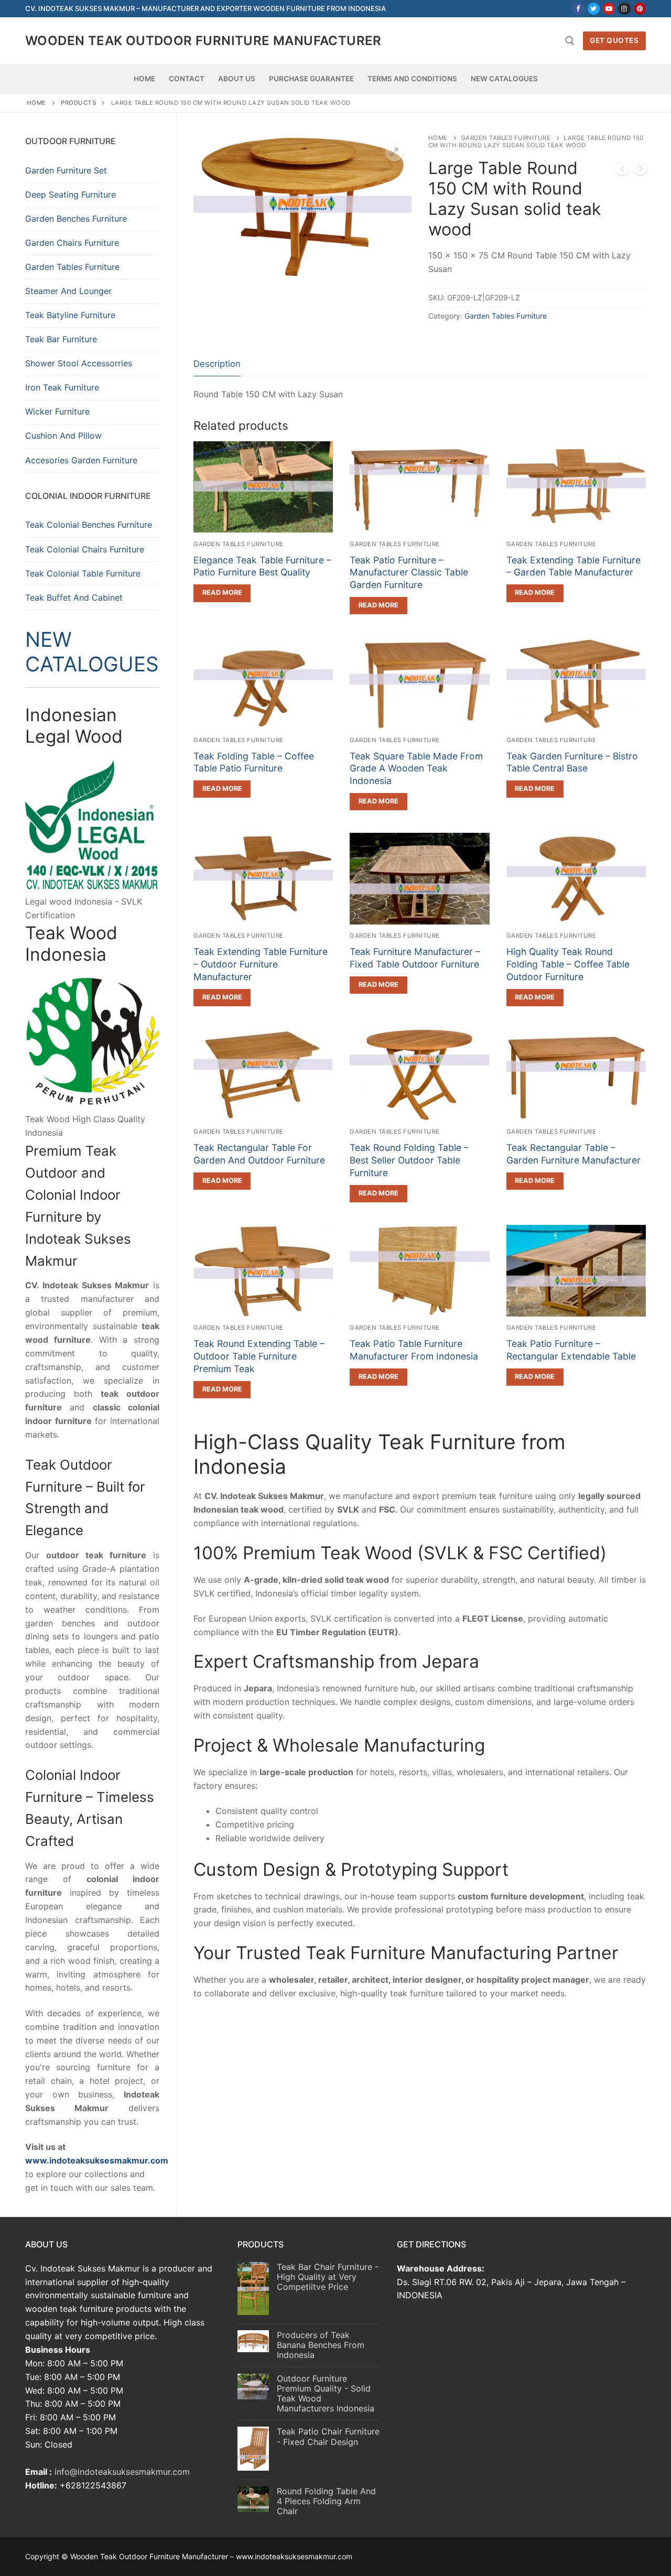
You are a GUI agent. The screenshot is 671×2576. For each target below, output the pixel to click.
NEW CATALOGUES (92, 651)
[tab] (217, 365)
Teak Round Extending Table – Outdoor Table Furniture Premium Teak (259, 1356)
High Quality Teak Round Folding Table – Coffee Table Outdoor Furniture (568, 964)
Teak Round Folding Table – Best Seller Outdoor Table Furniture (409, 1160)
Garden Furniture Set (66, 170)
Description (217, 364)
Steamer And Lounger (68, 291)
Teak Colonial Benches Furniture (89, 525)
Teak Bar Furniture (61, 339)
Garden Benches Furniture (76, 219)
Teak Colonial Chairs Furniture (85, 549)
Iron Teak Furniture (62, 387)
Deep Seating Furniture (71, 194)
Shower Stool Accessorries (79, 363)
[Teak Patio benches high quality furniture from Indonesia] (641, 171)
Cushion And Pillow (63, 436)
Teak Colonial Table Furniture (83, 573)
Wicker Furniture (57, 411)
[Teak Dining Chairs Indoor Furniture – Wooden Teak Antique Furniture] (622, 171)
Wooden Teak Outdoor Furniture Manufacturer (203, 41)
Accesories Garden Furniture (81, 460)
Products (78, 103)
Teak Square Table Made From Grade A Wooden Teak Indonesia (416, 769)
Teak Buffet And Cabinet (74, 597)
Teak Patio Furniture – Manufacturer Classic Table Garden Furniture (409, 573)
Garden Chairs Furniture (72, 243)
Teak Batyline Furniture (70, 315)
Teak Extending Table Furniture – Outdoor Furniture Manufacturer (261, 964)
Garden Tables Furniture (506, 138)
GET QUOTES (614, 40)
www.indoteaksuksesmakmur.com (97, 2160)
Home (36, 103)
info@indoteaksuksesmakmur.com (122, 2472)
